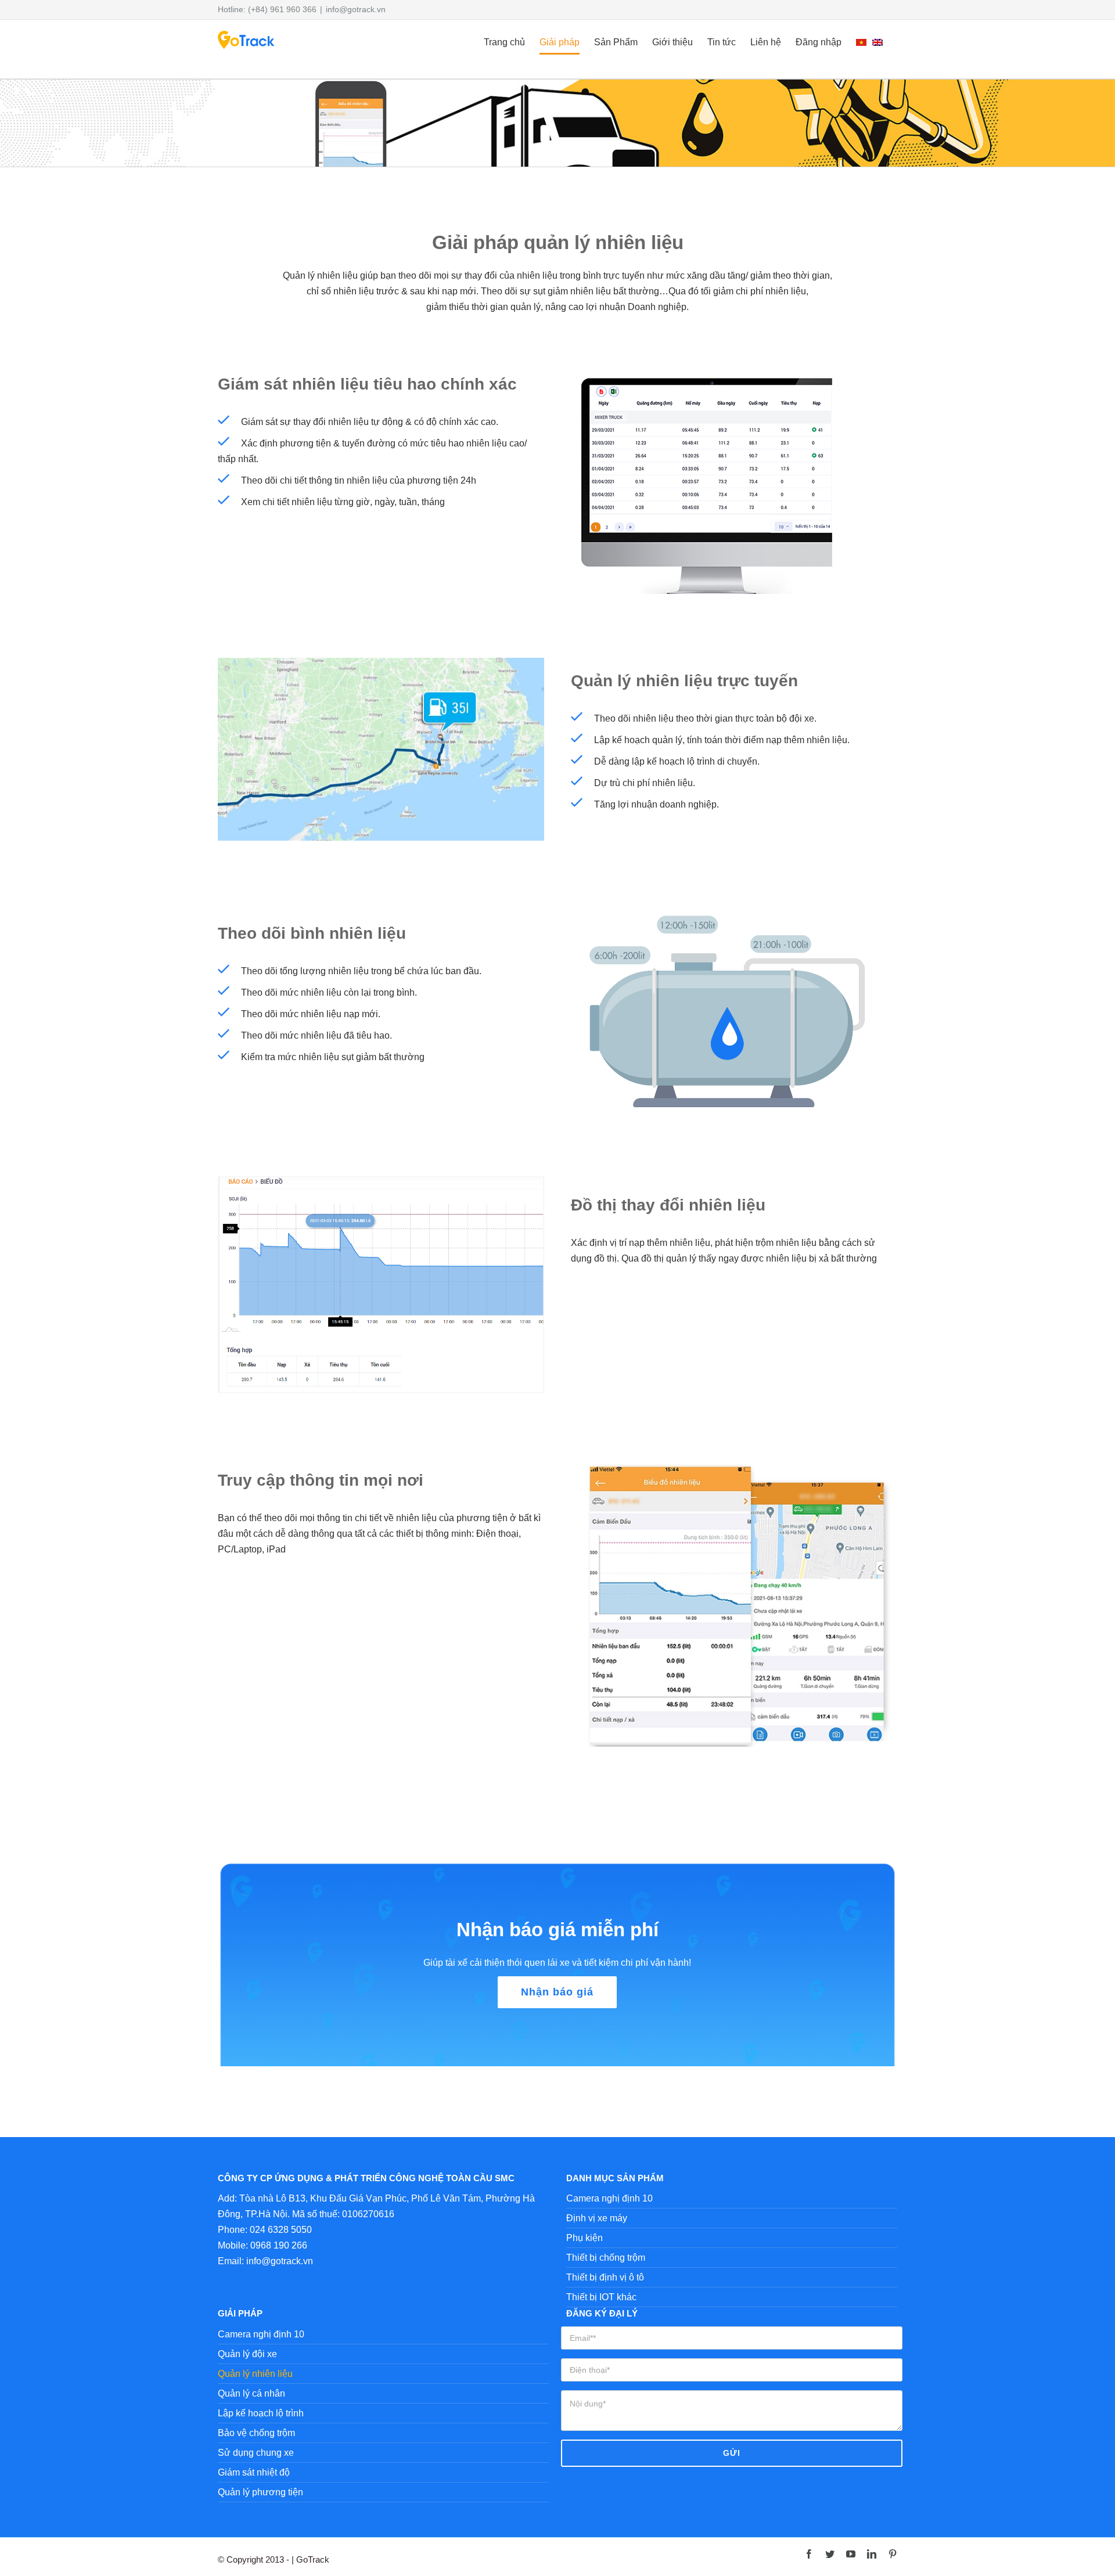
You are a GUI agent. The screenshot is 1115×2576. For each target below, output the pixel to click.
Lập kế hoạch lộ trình (261, 2413)
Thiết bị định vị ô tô (605, 2277)
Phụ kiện (585, 2238)
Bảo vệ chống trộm (256, 2433)
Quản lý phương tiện (260, 2492)
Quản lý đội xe (247, 2354)
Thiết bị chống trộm (606, 2258)
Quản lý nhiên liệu (255, 2374)
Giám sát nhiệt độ (254, 2472)
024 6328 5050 (281, 2230)
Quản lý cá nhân (251, 2393)
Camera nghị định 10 (609, 2198)
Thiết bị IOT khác (601, 2297)
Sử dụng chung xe (256, 2453)
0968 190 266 (279, 2245)
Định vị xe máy (597, 2218)
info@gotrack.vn (356, 9)
